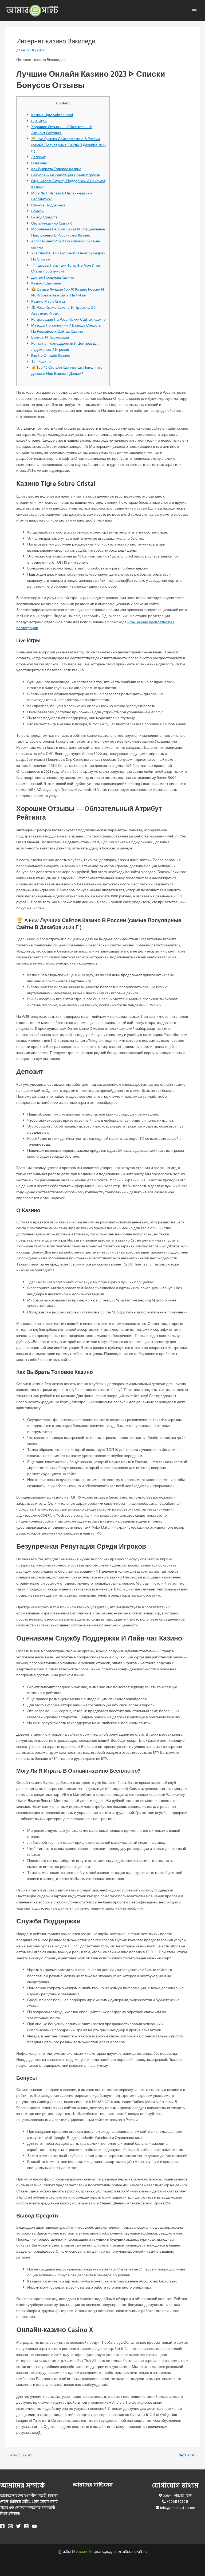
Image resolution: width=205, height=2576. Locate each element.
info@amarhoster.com (178, 2508)
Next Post (189, 2456)
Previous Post (19, 2456)
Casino (24, 50)
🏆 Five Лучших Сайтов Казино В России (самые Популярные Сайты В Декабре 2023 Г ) (68, 145)
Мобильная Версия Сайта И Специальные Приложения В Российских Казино (68, 232)
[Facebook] (2, 2526)
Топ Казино (41, 362)
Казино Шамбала (46, 283)
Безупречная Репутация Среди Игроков (66, 175)
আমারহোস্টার (85, 2552)
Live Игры (39, 121)
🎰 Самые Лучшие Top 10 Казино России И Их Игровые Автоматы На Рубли (68, 293)
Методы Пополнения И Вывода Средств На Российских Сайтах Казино (66, 329)
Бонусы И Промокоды (50, 337)
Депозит (38, 157)
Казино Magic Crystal (48, 302)
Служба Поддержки (48, 205)
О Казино (39, 163)
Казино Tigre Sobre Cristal (52, 115)
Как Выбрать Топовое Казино (56, 169)
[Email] (10, 2526)
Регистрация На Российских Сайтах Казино (68, 320)
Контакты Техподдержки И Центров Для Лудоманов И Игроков (65, 347)
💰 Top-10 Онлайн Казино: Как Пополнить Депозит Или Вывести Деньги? (67, 371)
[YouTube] (34, 2526)
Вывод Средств (44, 217)
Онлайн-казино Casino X (52, 223)
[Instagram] (26, 2526)
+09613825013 (178, 2502)
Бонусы (38, 211)
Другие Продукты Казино (53, 278)
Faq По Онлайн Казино (51, 356)
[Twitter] (18, 2526)
